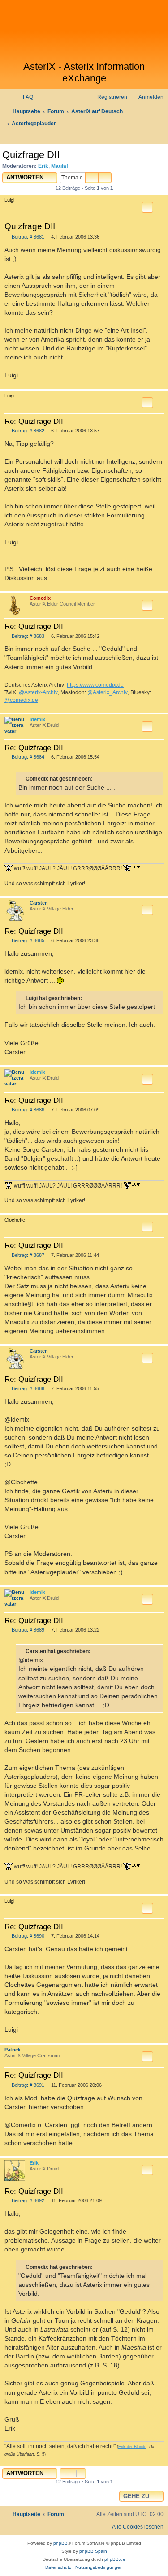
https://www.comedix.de (95, 685)
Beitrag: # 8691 (27, 2085)
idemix (37, 719)
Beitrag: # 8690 (27, 1936)
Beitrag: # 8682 (27, 431)
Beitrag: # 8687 (27, 1255)
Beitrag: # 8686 (27, 1110)
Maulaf (60, 166)
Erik (43, 166)
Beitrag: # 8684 (27, 757)
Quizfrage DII (31, 155)
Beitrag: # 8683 (27, 636)
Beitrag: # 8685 (27, 941)
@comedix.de (21, 700)
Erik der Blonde (132, 2447)
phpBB (60, 2543)
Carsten (39, 903)
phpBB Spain (93, 2551)
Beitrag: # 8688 (27, 1389)
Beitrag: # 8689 (27, 1630)
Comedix (40, 598)
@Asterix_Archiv (108, 692)
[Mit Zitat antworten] (147, 207)
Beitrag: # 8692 (27, 2201)
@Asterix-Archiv (38, 692)
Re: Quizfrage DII (34, 421)
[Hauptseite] (84, 30)
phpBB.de (115, 2559)
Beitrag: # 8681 (27, 237)
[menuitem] (24, 97)
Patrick (13, 2050)
